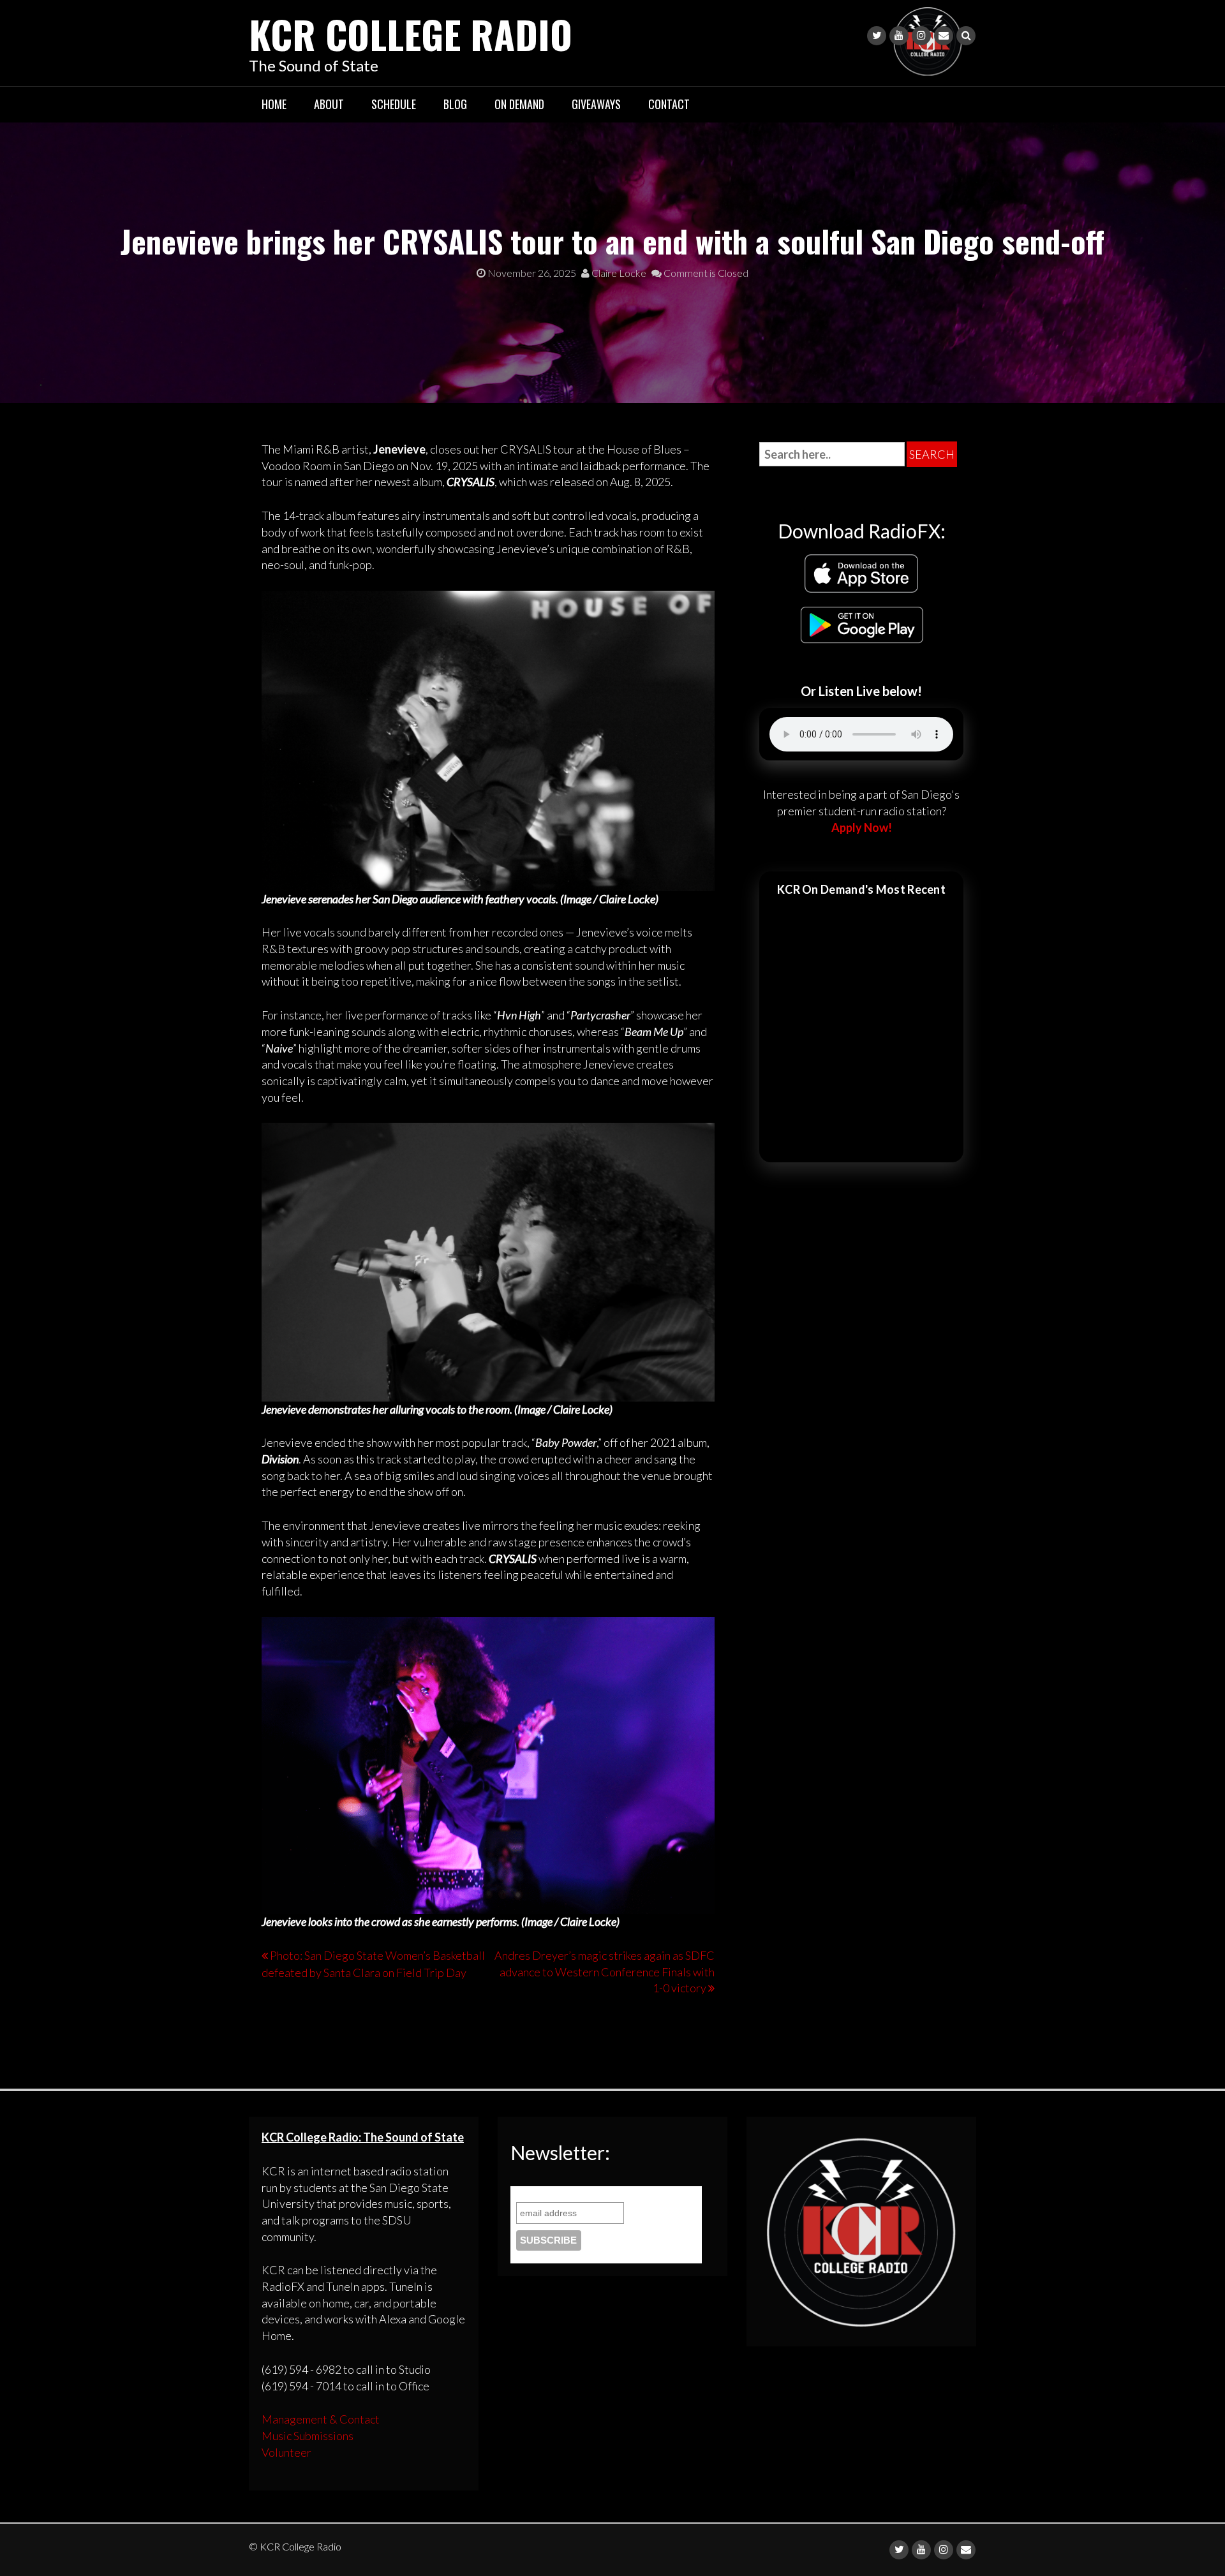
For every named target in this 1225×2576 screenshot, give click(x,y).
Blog (455, 104)
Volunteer (286, 2452)
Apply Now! (862, 827)
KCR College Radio (411, 33)
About (329, 104)
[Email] (944, 36)
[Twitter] (877, 36)
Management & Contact (321, 2419)
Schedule (394, 104)
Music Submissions (308, 2436)
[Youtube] (899, 36)
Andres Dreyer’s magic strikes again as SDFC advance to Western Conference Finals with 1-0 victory (605, 1972)
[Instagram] (921, 36)
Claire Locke (618, 273)
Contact (669, 104)
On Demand (519, 104)
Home (274, 104)
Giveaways (596, 104)
